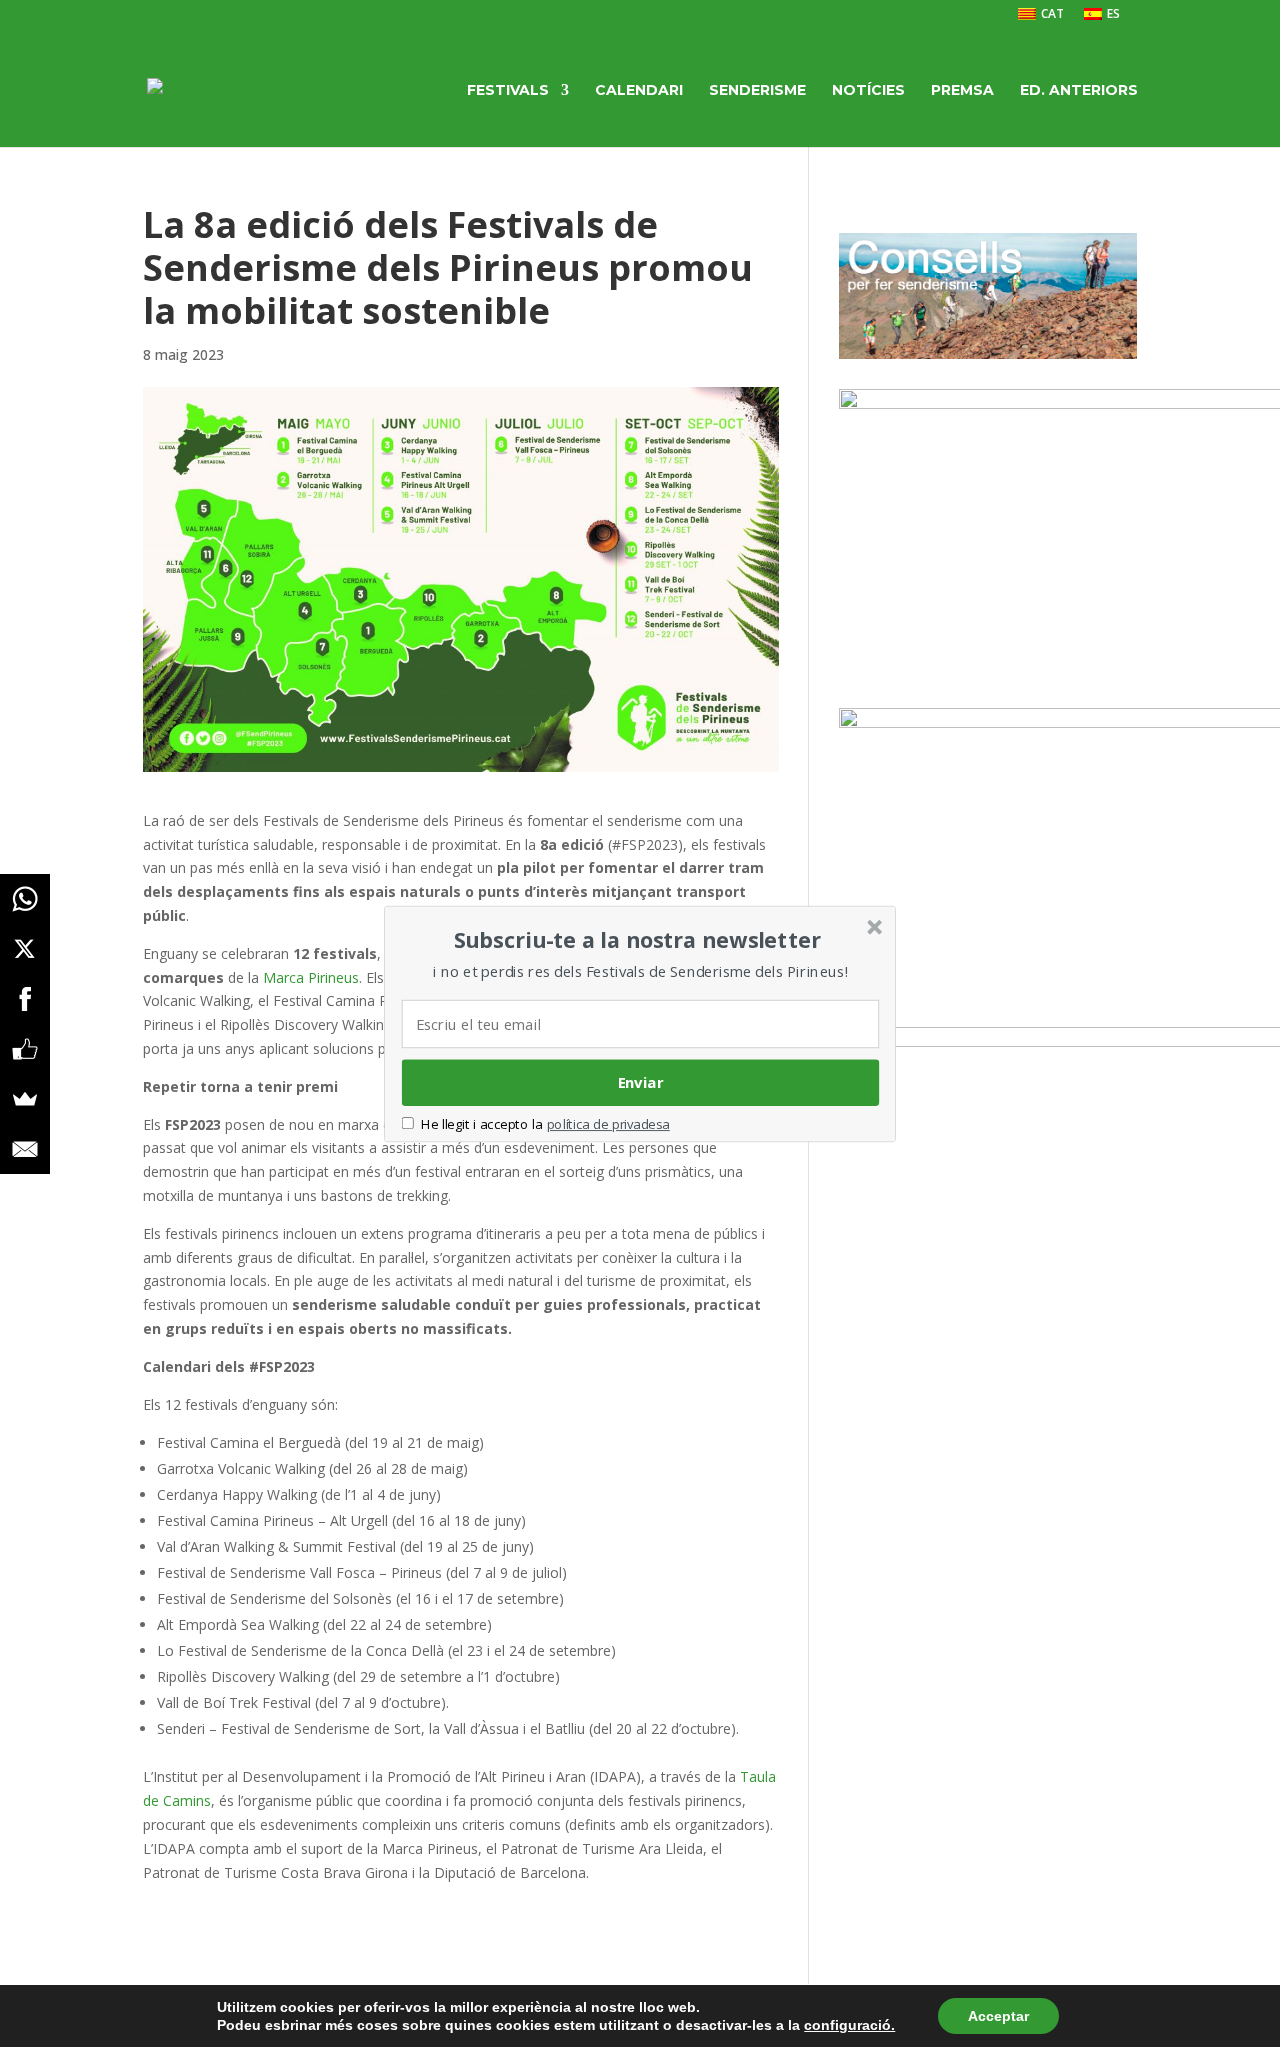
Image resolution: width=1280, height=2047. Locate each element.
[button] (638, 939)
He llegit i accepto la (481, 1124)
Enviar (641, 1082)
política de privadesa (608, 1124)
